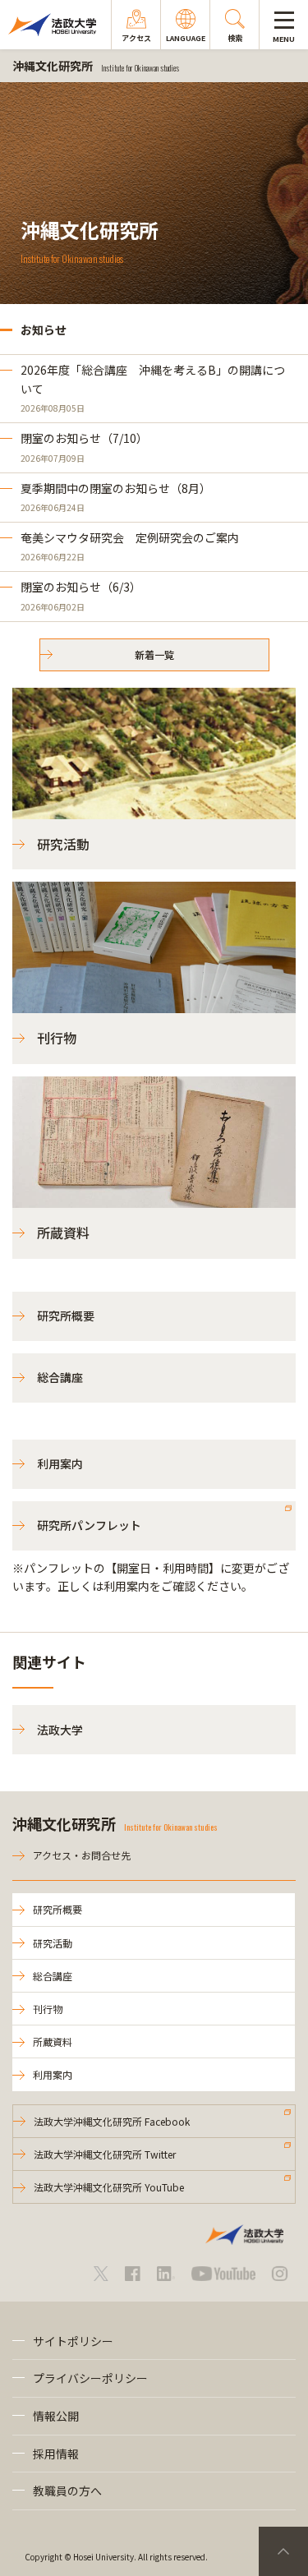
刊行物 (48, 2009)
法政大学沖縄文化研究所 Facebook (112, 2121)
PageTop (283, 2551)
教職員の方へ (67, 2491)
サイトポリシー (73, 2341)
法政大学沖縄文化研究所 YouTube (109, 2187)
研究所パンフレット (89, 1525)
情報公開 (56, 2416)
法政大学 (60, 1730)
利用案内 (60, 1463)
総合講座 (60, 1377)
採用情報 (56, 2454)
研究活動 (53, 1943)
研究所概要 (66, 1316)
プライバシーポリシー (90, 2378)
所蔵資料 (53, 2041)
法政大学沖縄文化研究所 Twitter (105, 2154)
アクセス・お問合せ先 (82, 1855)
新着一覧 (154, 654)
